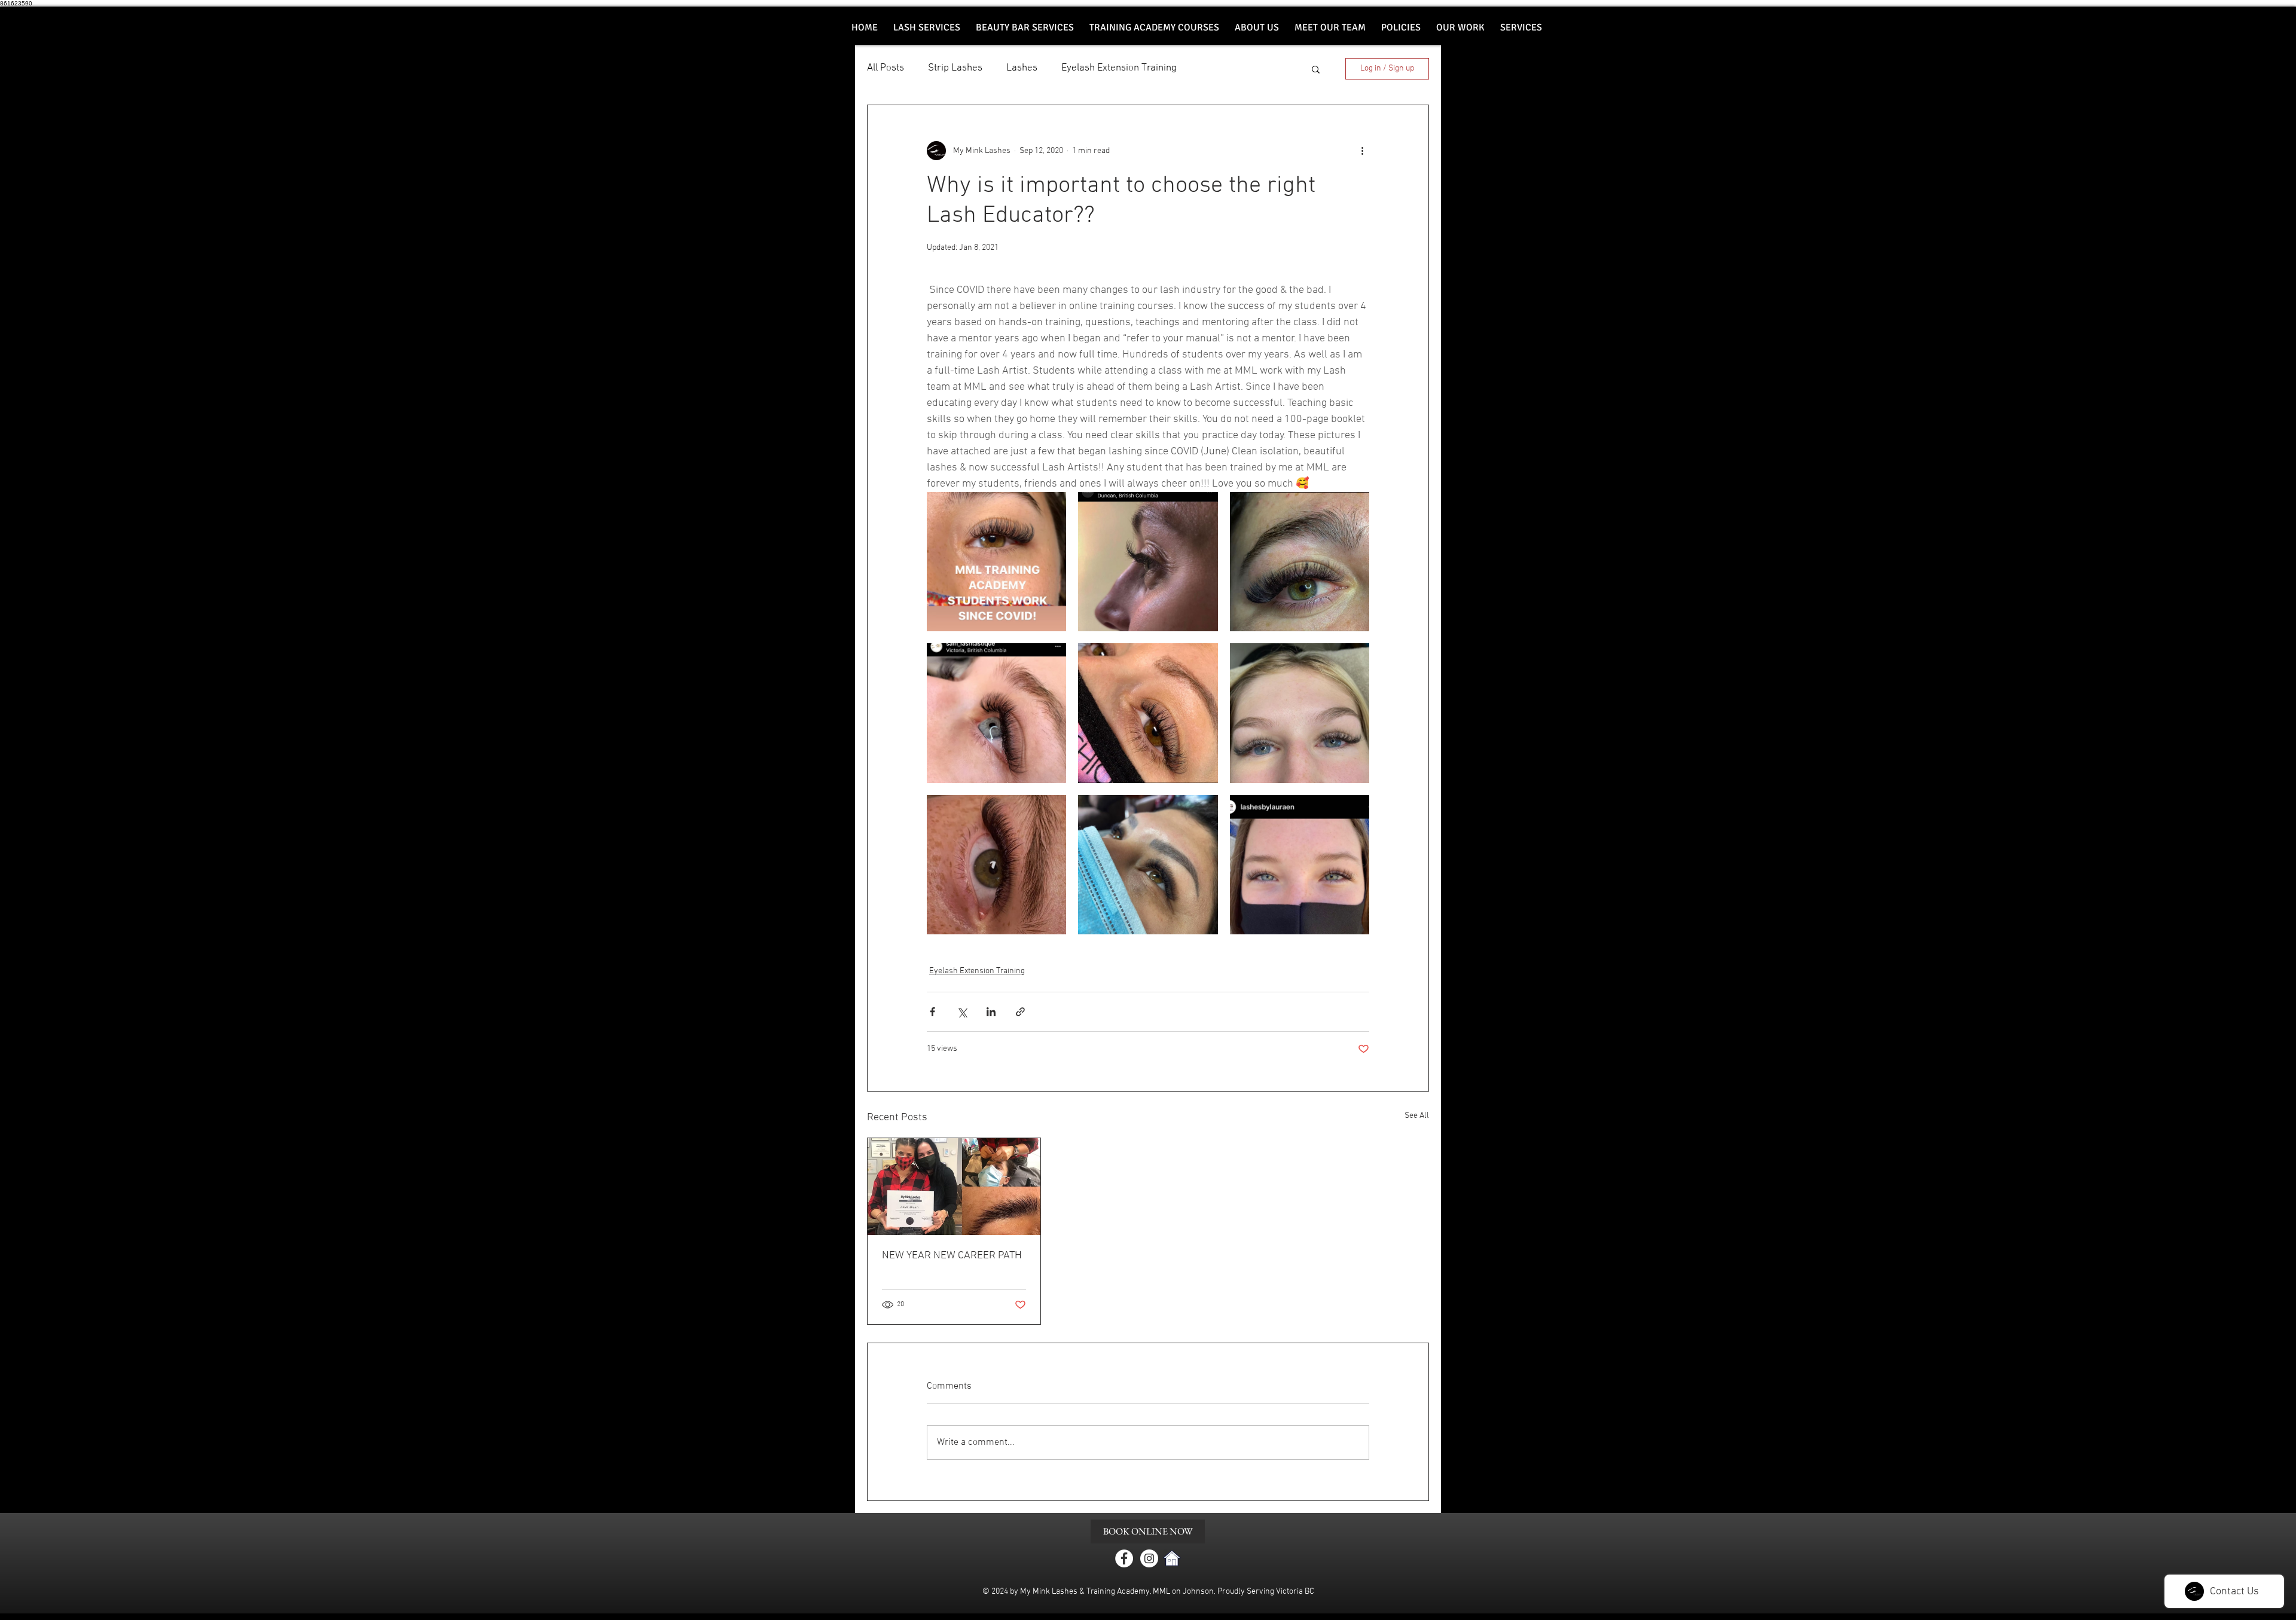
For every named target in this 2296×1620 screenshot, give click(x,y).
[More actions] (1362, 151)
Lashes (1022, 68)
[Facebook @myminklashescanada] (1124, 1558)
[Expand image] (996, 562)
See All (1417, 1116)
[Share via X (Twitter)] (962, 1012)
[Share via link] (1020, 1012)
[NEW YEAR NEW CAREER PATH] (954, 1187)
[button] (1025, 28)
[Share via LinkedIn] (991, 1012)
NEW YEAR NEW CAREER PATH (952, 1256)
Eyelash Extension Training (1119, 68)
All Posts (886, 68)
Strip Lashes (955, 68)
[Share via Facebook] (932, 1012)
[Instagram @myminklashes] (1149, 1558)
